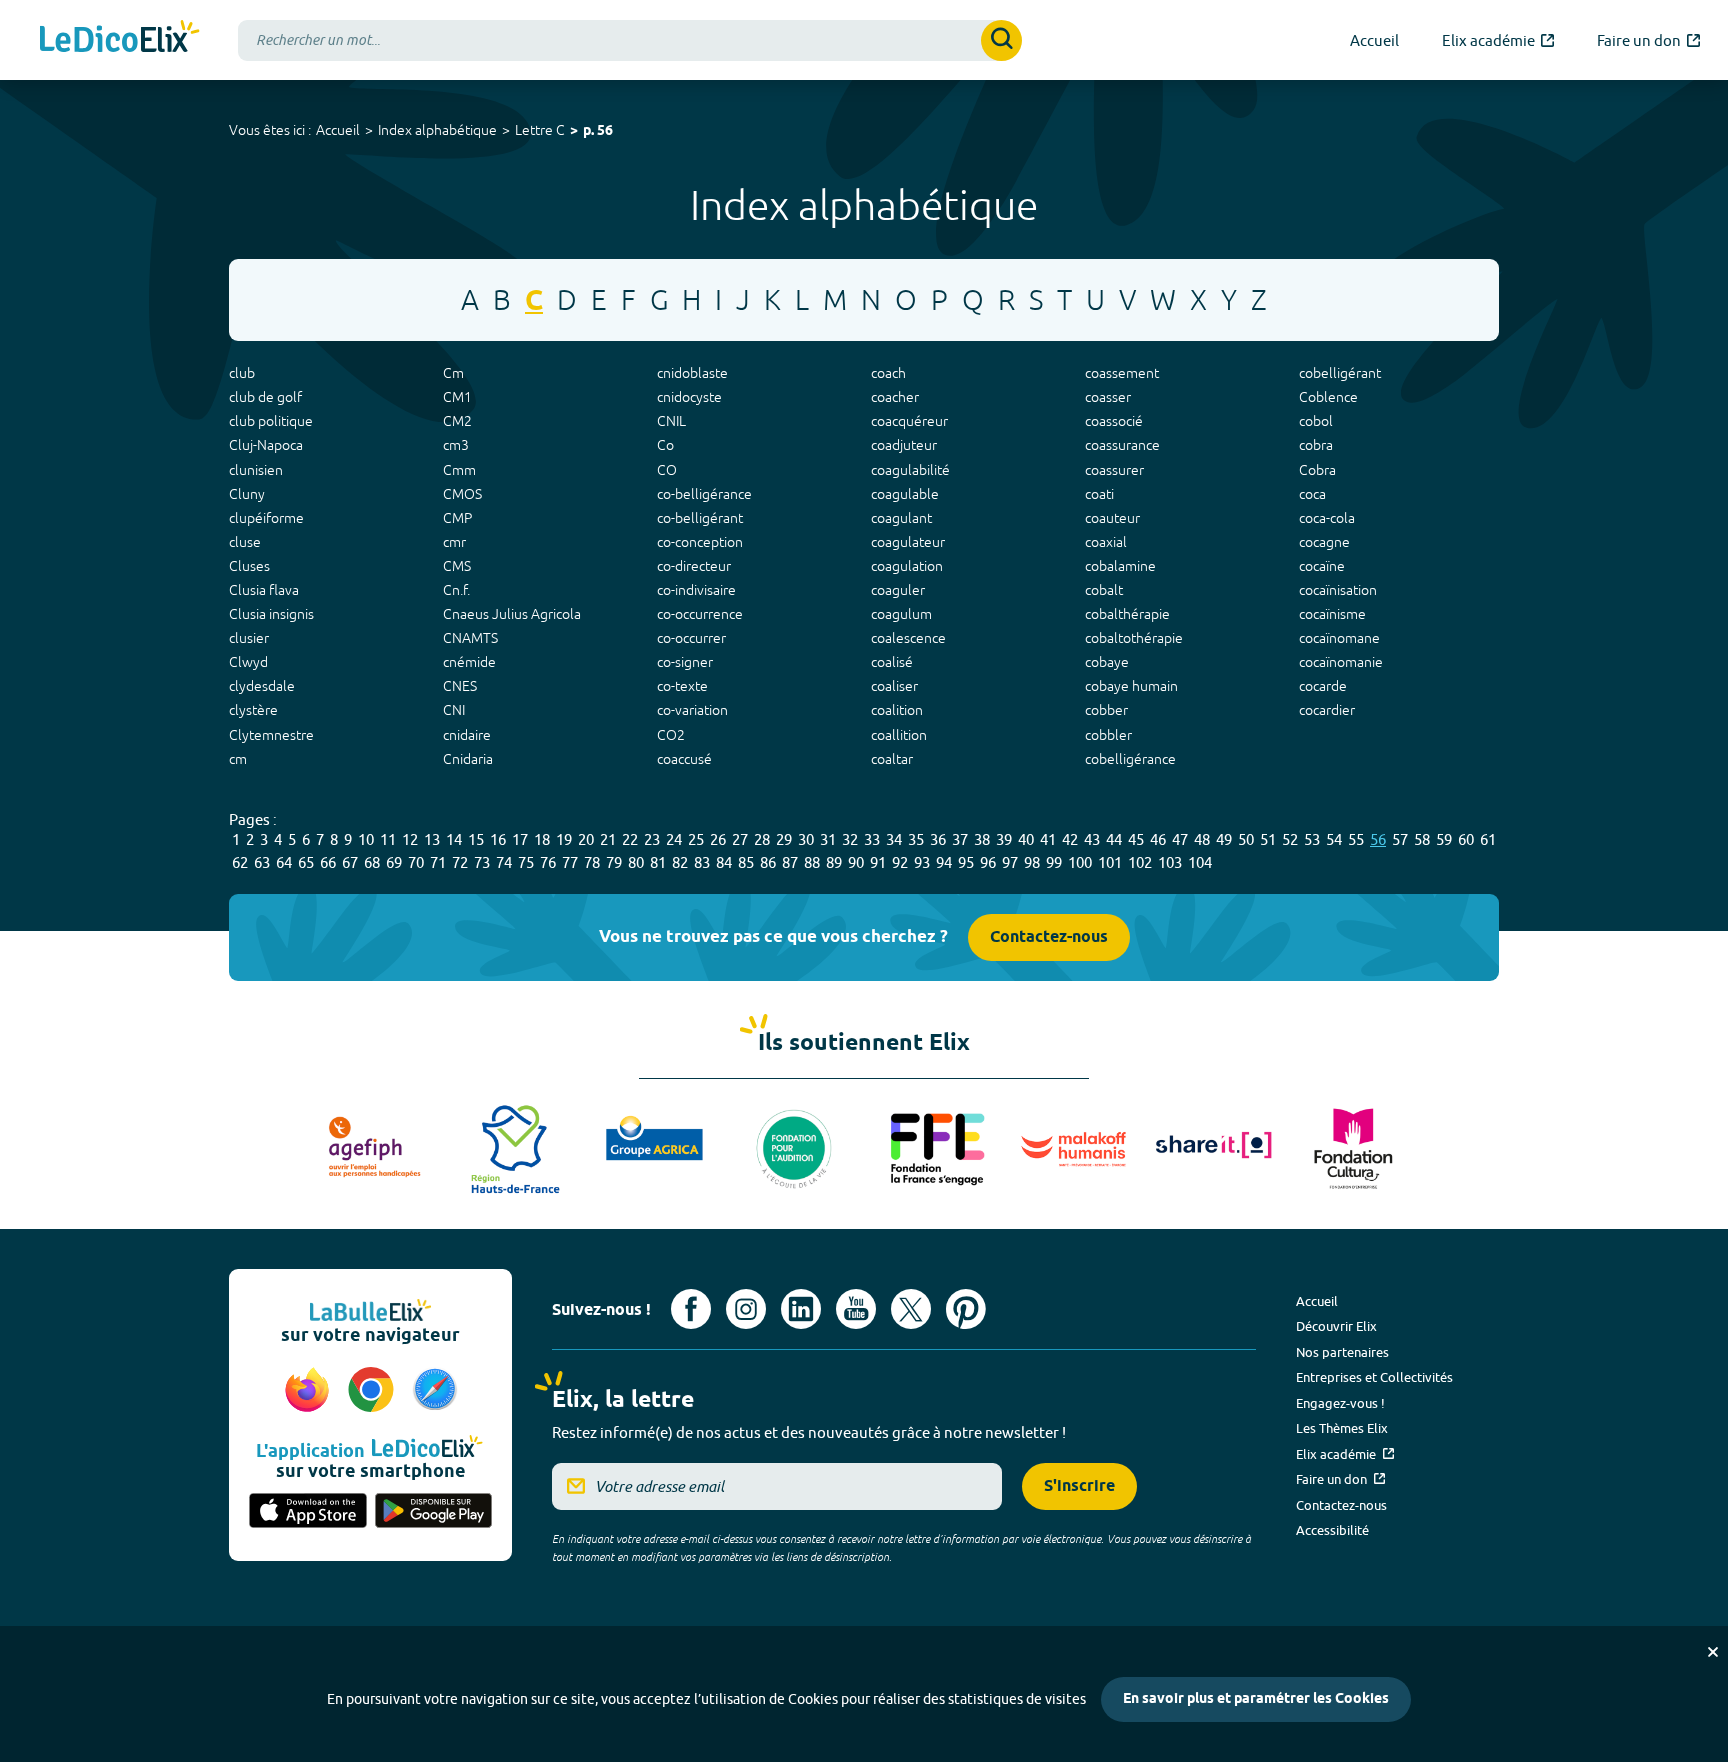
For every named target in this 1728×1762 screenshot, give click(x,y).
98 (1032, 862)
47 (1180, 839)
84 (724, 862)
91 (878, 862)
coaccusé (684, 759)
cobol (1316, 421)
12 (410, 839)
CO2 (671, 735)
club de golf (265, 397)
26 (718, 839)
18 (542, 839)
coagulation (907, 566)
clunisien (256, 470)
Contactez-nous (1049, 937)
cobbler (1108, 735)
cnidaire (467, 735)
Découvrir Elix (1336, 1326)
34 (894, 839)
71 (438, 862)
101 (1110, 862)
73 (482, 862)
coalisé (892, 662)
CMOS (462, 494)
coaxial (1106, 542)
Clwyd (248, 662)
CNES (460, 686)
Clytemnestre (271, 735)
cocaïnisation (1338, 590)
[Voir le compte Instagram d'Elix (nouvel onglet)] (746, 1309)
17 (520, 839)
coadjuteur (904, 445)
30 (806, 839)
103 (1170, 862)
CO (667, 470)
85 (746, 862)
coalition (897, 710)
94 (944, 862)
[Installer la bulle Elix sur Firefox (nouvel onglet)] (310, 1391)
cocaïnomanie (1341, 662)
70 (416, 862)
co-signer (685, 662)
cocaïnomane (1339, 638)
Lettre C (540, 130)
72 (460, 862)
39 (1004, 839)
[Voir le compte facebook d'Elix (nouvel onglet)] (691, 1309)
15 (476, 839)
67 (350, 862)
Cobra (1317, 470)
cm (238, 759)
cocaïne (1322, 566)
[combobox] (630, 40)
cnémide (469, 662)
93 (922, 862)
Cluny (247, 494)
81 (658, 862)
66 (328, 862)
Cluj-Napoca (266, 445)
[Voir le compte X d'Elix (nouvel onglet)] (911, 1309)
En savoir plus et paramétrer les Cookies (1256, 1699)
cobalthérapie (1127, 614)
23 (652, 839)
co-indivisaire (696, 590)
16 (498, 839)
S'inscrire (1079, 1486)
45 (1136, 839)
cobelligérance (1130, 759)
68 (372, 862)
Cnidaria (468, 759)
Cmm (459, 470)
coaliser (894, 686)
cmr (454, 542)
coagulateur (908, 542)
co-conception (700, 542)
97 (1010, 862)
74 (504, 862)
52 (1290, 839)
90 (856, 862)
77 (570, 862)
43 (1092, 839)
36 (938, 839)
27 (740, 839)
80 (636, 862)
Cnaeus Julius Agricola (512, 614)
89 (834, 862)
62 (240, 862)
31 (828, 839)
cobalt (1104, 590)
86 (768, 862)
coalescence (908, 638)
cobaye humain (1131, 686)
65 (306, 862)
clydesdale (262, 686)
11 (388, 839)
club (242, 373)
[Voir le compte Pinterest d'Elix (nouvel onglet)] (966, 1309)
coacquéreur (909, 421)
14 (454, 839)
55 (1356, 839)
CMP (457, 518)
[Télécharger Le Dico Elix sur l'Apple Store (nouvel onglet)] (308, 1512)
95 (966, 862)
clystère (253, 710)
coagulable (905, 494)
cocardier (1327, 710)
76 (548, 862)
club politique (271, 421)
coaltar (892, 759)
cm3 (456, 445)
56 (1378, 839)
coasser (1108, 397)
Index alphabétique (437, 130)
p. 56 (598, 131)
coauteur (1112, 518)
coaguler (898, 590)
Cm (453, 373)
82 (680, 862)
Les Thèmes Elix (1342, 1428)
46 (1158, 839)
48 (1202, 839)
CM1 (457, 397)
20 (586, 839)
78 (592, 862)
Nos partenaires (1342, 1352)
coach (888, 373)
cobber (1106, 710)
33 (872, 839)
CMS (457, 566)
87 (790, 862)
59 (1444, 839)
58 (1422, 839)
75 (526, 862)
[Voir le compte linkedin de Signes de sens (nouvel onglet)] (801, 1309)
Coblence (1328, 397)
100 (1080, 862)
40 (1026, 839)
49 (1224, 839)
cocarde (1323, 686)
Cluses (249, 566)
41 (1048, 839)
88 (812, 862)
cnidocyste (689, 397)
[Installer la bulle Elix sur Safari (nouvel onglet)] (435, 1391)
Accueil (338, 130)
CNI (454, 710)
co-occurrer (691, 638)
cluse (245, 542)
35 (916, 839)
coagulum (901, 614)
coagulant (901, 518)
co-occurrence (700, 614)
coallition (899, 735)
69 (394, 862)
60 (1466, 839)
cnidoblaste (692, 373)
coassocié (1114, 421)
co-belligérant (700, 518)
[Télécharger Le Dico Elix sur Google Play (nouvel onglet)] (434, 1512)
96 (988, 862)
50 (1246, 839)
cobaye (1107, 662)
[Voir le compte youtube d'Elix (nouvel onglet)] (856, 1309)
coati (1099, 494)
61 (1488, 839)
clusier (249, 638)
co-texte (682, 686)
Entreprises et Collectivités (1374, 1377)
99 (1054, 862)
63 (262, 862)
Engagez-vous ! (1340, 1403)
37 (960, 839)
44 (1114, 839)
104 (1200, 862)
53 (1312, 839)
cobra (1316, 445)
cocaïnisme (1332, 614)
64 (284, 862)
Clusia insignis (271, 614)
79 (614, 862)
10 (366, 839)
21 (608, 839)
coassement (1122, 373)
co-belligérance (704, 494)
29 (784, 839)
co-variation (692, 710)
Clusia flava (264, 590)
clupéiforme (266, 518)
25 (696, 839)
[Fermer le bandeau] (1713, 1652)
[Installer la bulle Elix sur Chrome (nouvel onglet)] (374, 1391)
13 (432, 839)
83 (702, 862)
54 (1334, 839)
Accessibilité (1332, 1530)
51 (1268, 839)
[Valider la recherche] (1001, 40)
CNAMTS (470, 638)
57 (1400, 839)
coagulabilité (910, 470)
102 (1140, 862)
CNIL (671, 421)
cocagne (1324, 542)
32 (850, 839)
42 (1070, 839)
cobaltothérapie (1134, 638)
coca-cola (1327, 518)
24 (674, 839)
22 (630, 839)
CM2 (457, 421)
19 (564, 839)
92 (900, 862)
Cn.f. (456, 590)
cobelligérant (1340, 373)
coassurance (1122, 445)
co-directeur (694, 566)
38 (982, 839)
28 (762, 839)
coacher (895, 397)
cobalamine (1120, 566)
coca (1312, 494)
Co (665, 445)
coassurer (1114, 470)
